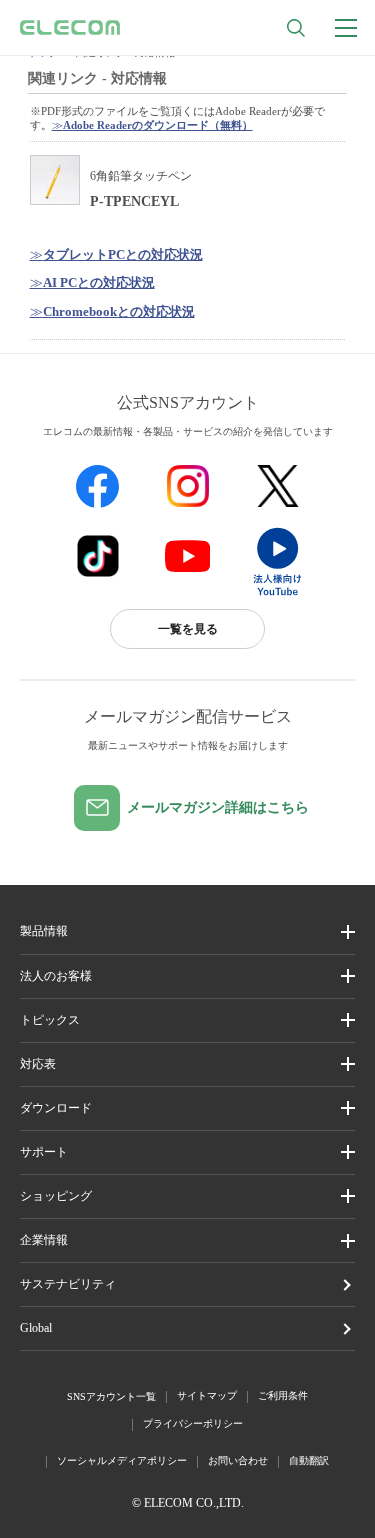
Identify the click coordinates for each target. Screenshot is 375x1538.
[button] (187, 1020)
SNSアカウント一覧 (111, 1396)
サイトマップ (207, 1395)
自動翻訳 (309, 1460)
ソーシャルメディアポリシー (122, 1460)
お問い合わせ (238, 1460)
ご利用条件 (283, 1395)
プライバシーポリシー (193, 1423)
